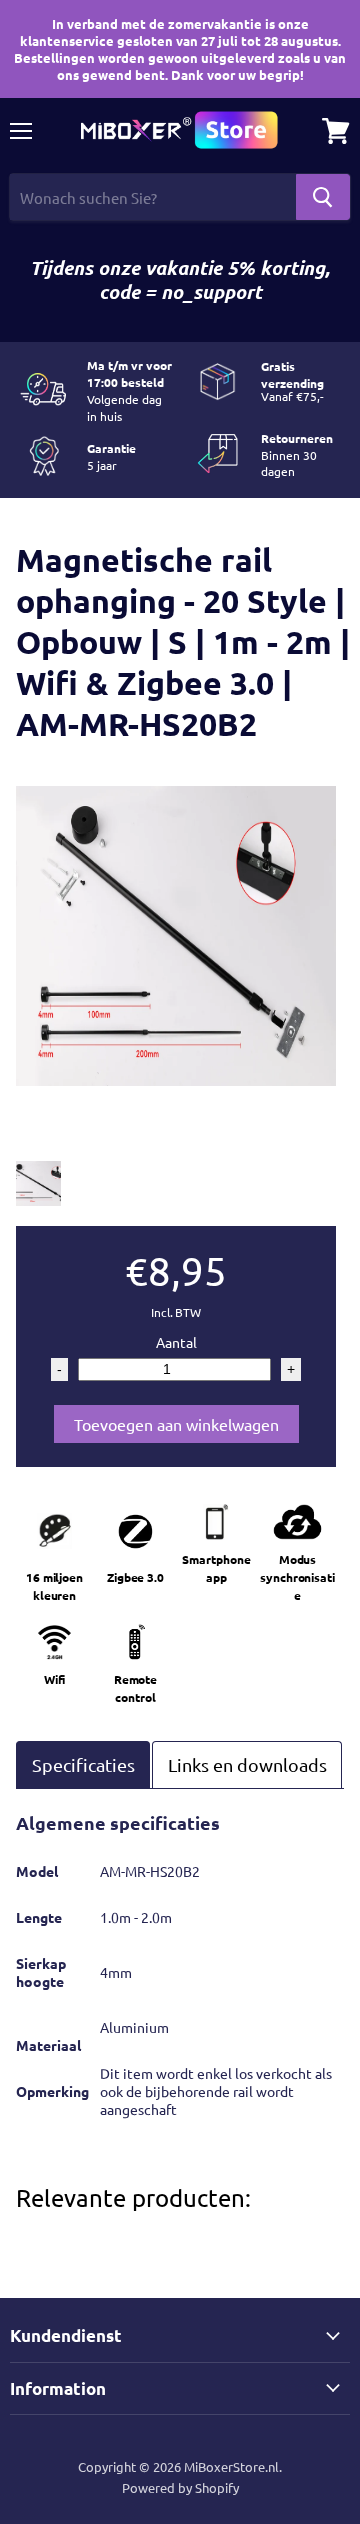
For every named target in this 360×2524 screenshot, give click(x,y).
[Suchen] (323, 197)
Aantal (176, 1342)
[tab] (83, 1764)
